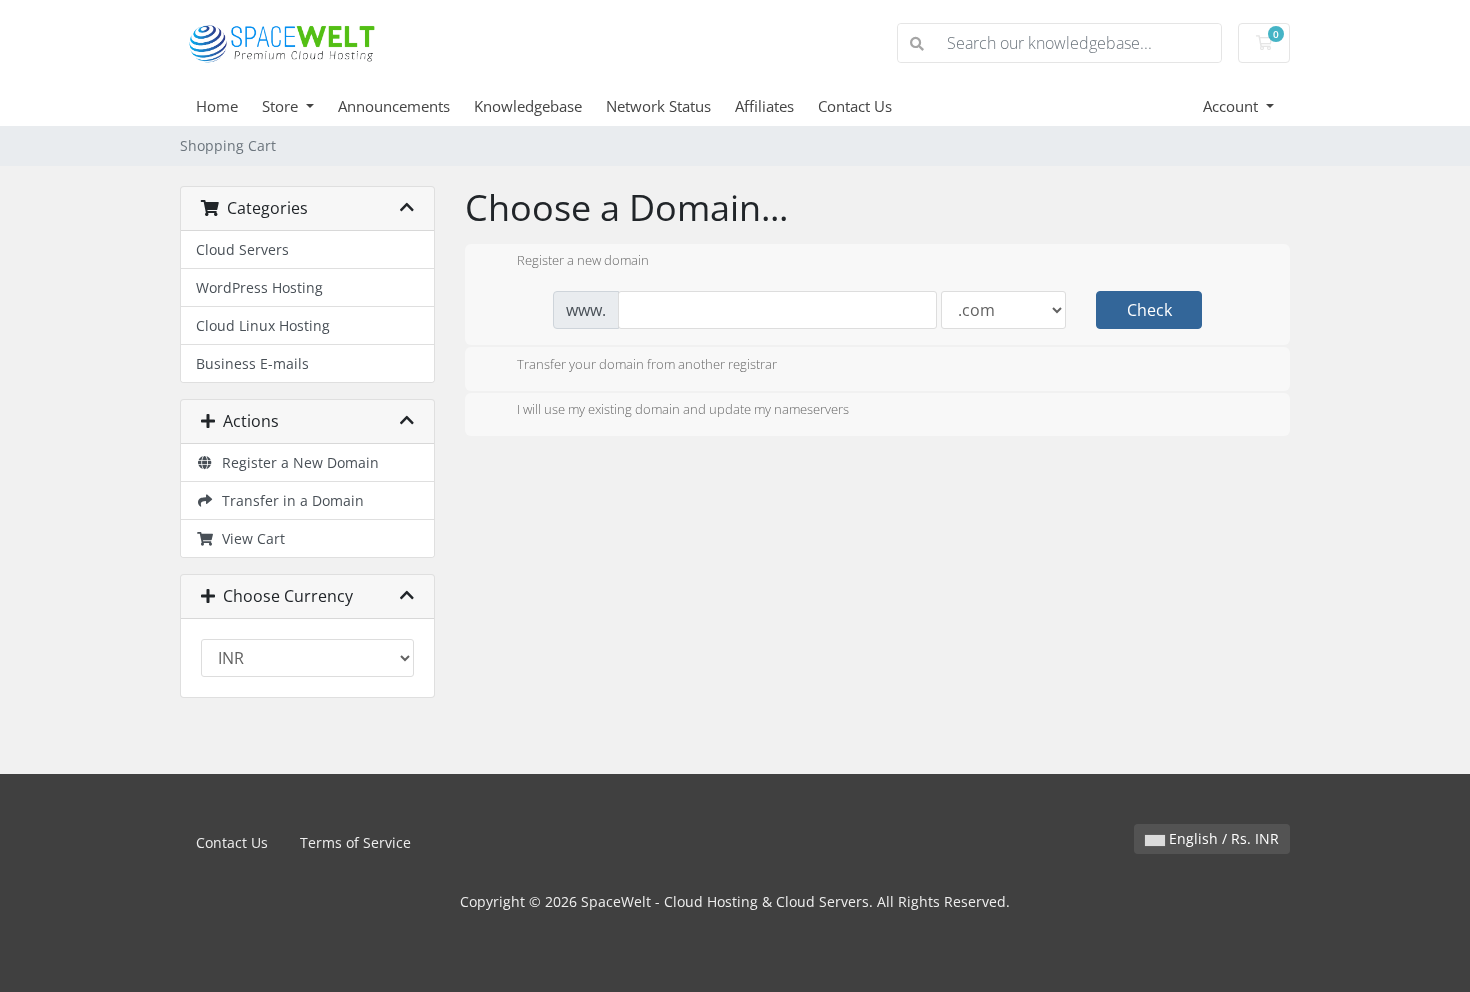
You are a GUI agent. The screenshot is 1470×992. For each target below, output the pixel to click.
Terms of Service (355, 842)
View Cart (249, 538)
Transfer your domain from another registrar (647, 364)
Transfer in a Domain (289, 500)
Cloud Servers (242, 249)
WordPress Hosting (259, 287)
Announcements (394, 106)
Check (1149, 310)
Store (282, 106)
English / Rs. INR (1222, 838)
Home (217, 106)
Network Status (658, 106)
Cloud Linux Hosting (263, 325)
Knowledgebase (528, 106)
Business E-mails (252, 363)
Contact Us (855, 106)
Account (1232, 106)
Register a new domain (583, 261)
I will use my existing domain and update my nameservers (683, 410)
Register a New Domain (296, 462)
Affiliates (764, 106)
